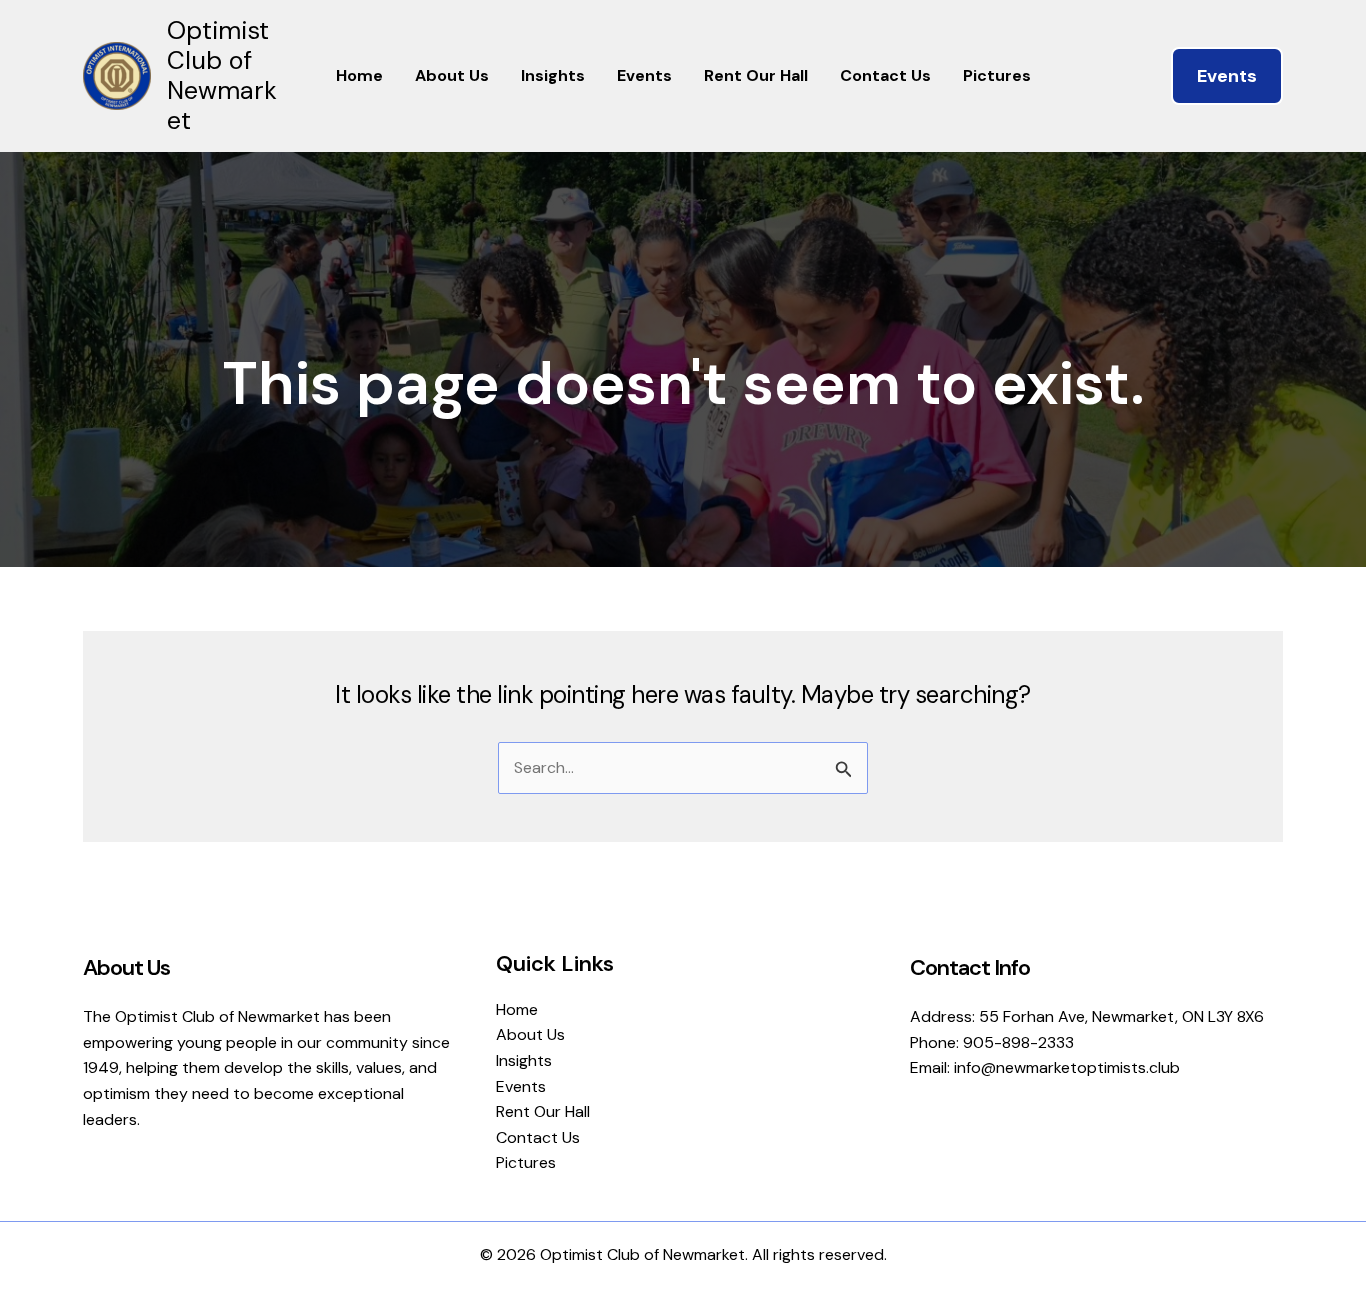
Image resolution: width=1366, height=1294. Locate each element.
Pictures (997, 75)
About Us (452, 75)
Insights (553, 75)
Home (359, 75)
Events (644, 75)
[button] (1227, 76)
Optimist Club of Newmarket (222, 75)
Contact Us (885, 75)
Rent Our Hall (756, 75)
